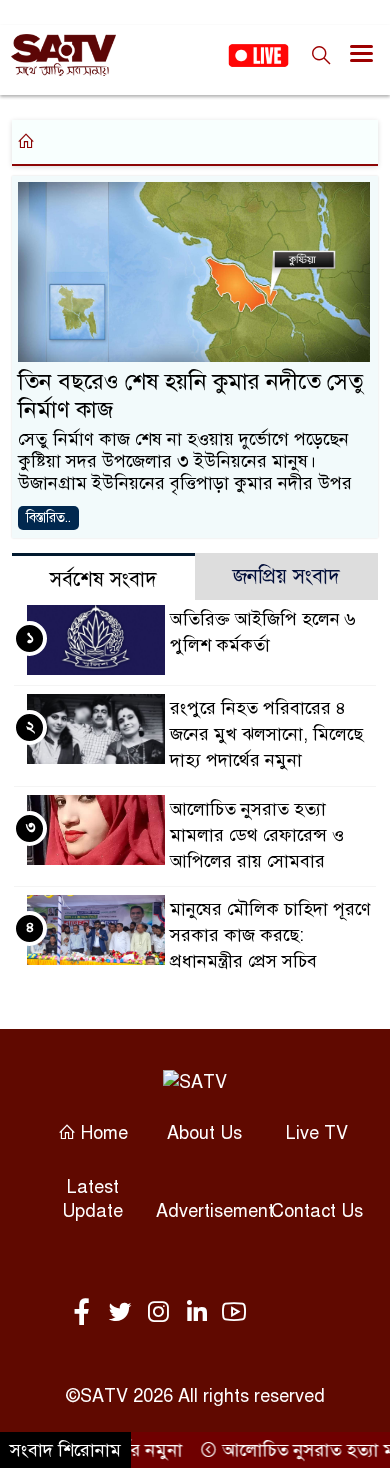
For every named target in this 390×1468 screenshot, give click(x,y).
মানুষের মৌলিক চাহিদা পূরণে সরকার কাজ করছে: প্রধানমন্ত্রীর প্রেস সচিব (270, 935)
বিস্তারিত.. (48, 517)
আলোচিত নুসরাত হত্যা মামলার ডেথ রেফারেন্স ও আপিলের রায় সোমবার (257, 835)
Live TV (317, 1133)
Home (102, 1133)
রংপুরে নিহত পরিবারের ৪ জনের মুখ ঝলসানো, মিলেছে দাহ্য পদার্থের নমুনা (266, 734)
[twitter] (124, 1313)
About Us (204, 1133)
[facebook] (86, 1313)
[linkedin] (200, 1313)
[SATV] (195, 1081)
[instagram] (162, 1313)
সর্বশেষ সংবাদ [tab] (103, 579)
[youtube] (234, 1313)
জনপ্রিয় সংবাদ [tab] (286, 576)
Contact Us (317, 1211)
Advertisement (215, 1211)
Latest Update (92, 1199)
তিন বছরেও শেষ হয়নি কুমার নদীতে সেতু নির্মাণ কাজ (190, 395)
